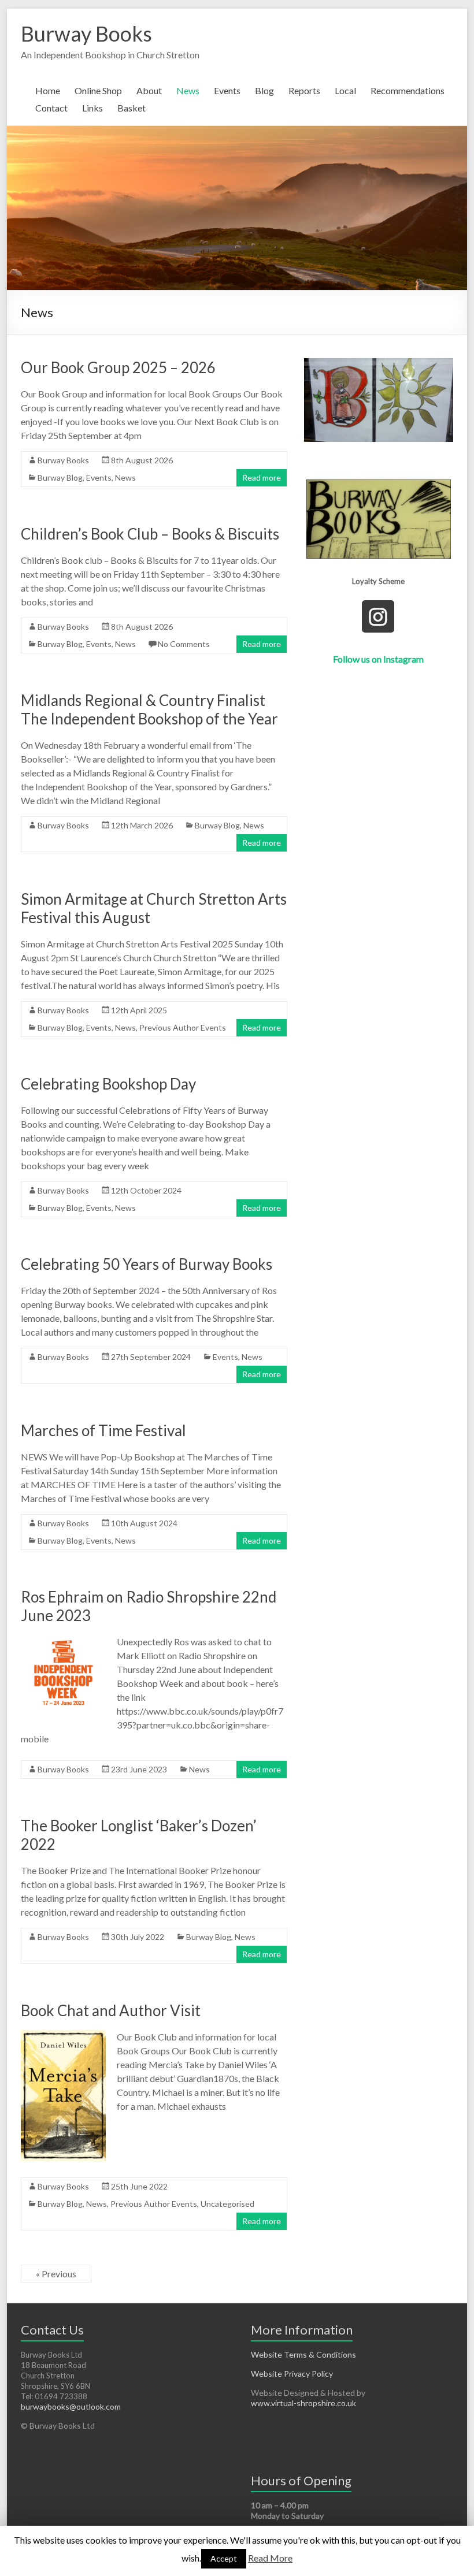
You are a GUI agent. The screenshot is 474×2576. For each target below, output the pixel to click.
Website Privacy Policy (292, 2374)
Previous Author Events (183, 1027)
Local (345, 90)
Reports (304, 90)
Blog (264, 90)
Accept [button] (224, 2558)
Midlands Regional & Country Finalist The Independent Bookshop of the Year (149, 709)
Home (48, 90)
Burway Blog (60, 477)
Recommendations (408, 90)
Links (92, 108)
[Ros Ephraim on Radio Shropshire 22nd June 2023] (63, 1640)
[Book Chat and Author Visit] (63, 2036)
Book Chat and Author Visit (111, 2010)
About (149, 90)
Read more (262, 477)
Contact (51, 108)
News (188, 90)
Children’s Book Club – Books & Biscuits (150, 534)
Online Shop (98, 90)
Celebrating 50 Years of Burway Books (147, 1264)
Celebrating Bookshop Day (108, 1084)
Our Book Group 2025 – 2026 (118, 367)
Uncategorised (227, 2204)
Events (227, 90)
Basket (132, 108)
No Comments (184, 644)
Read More (270, 2558)
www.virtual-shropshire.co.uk (303, 2403)
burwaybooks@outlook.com (71, 2406)
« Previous (56, 2274)
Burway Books (86, 34)
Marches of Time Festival (103, 1430)
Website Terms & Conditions (303, 2354)
